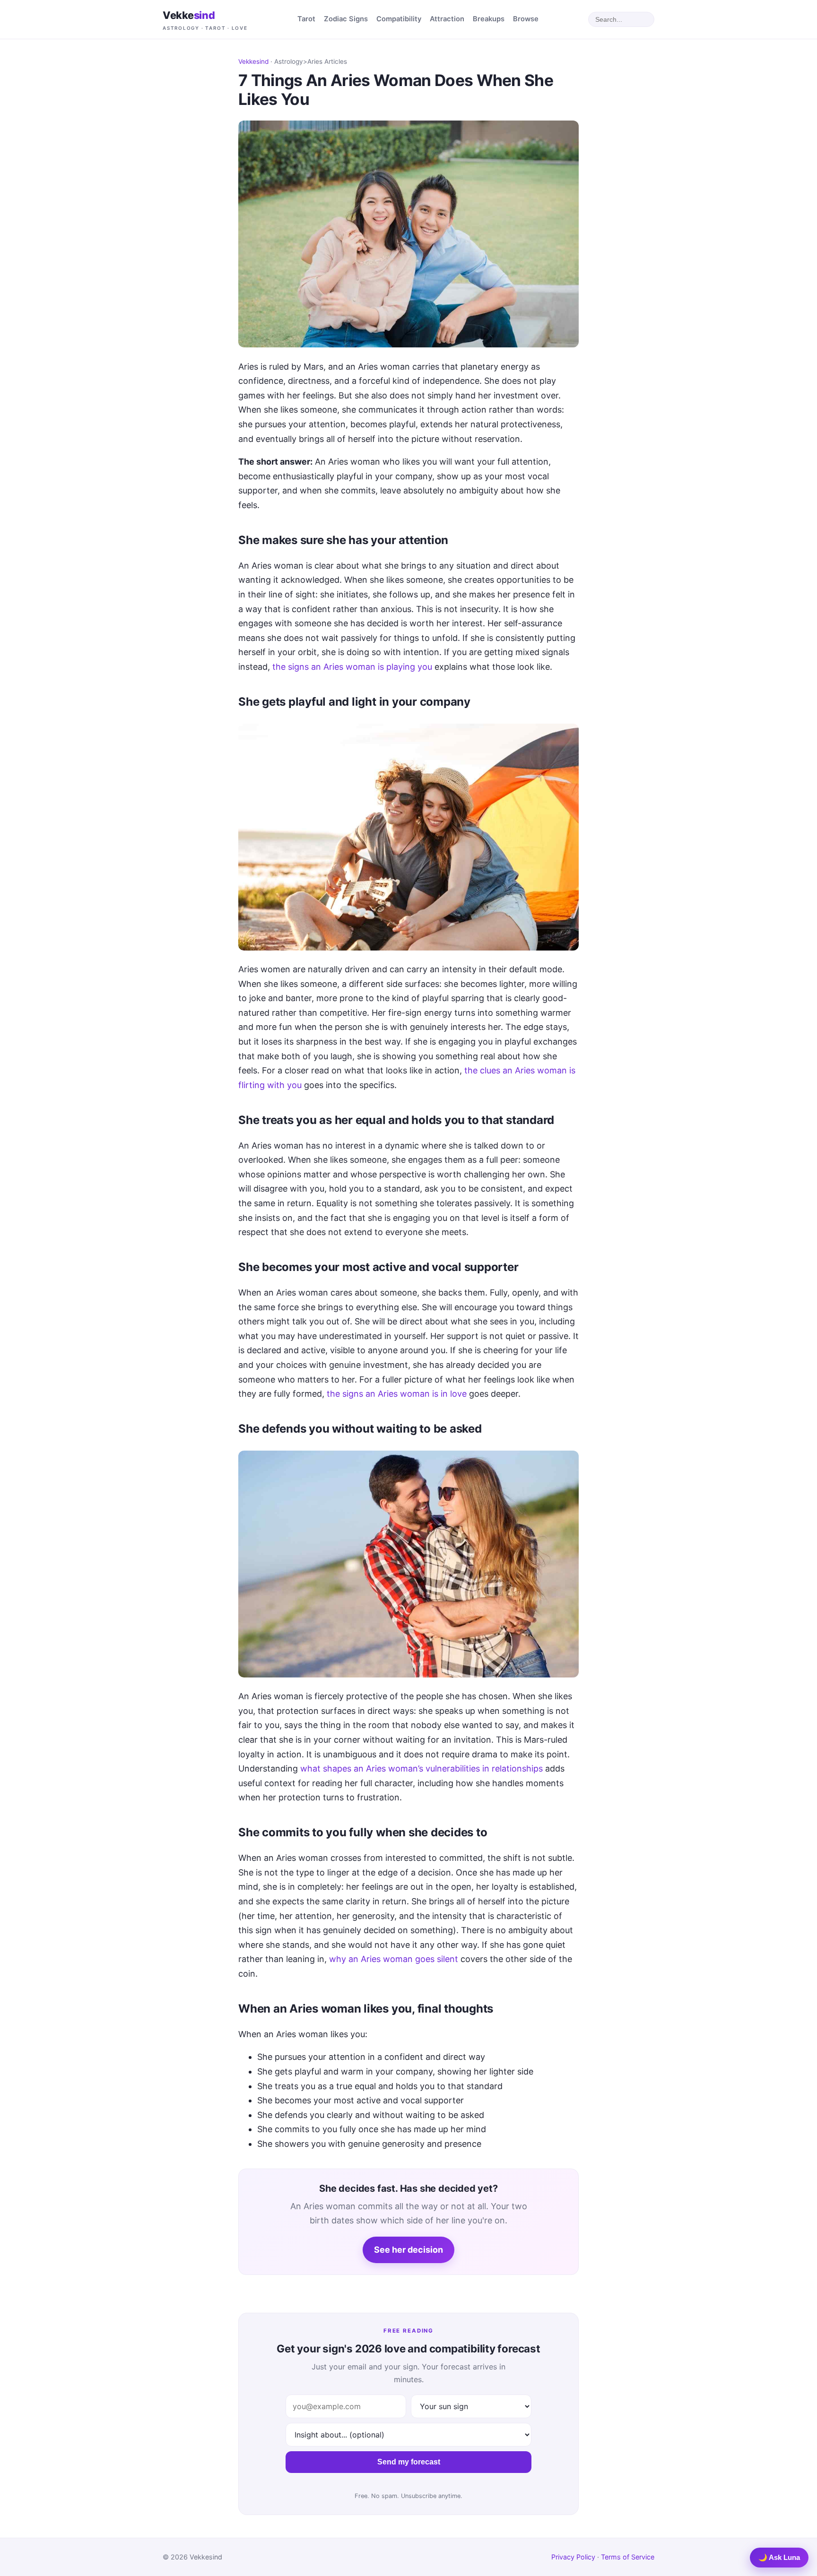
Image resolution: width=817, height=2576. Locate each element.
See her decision (408, 2250)
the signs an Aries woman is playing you (352, 667)
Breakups (489, 19)
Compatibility (399, 19)
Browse (526, 19)
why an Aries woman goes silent (394, 1959)
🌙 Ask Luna (779, 2557)
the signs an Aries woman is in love (397, 1394)
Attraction (447, 19)
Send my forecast (409, 2462)
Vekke (205, 20)
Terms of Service (628, 2557)
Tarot (306, 19)
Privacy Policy (573, 2557)
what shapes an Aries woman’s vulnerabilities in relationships (422, 1768)
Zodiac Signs (346, 19)
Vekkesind (253, 61)
